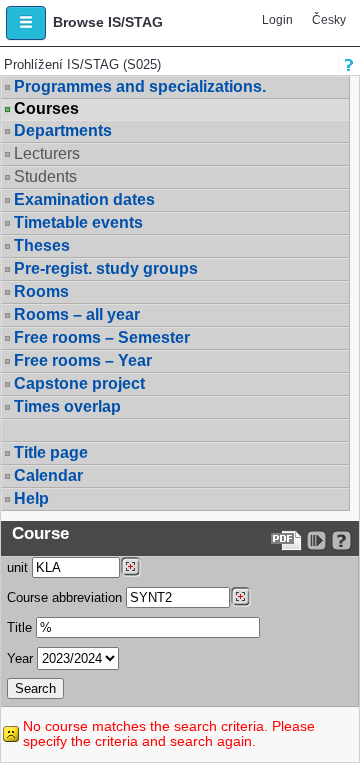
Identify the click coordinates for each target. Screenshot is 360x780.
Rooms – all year (77, 314)
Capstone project (79, 383)
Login (277, 20)
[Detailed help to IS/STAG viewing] (341, 540)
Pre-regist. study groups (106, 268)
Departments (63, 130)
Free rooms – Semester (102, 337)
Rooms (41, 291)
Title (19, 627)
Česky (329, 20)
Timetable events (78, 222)
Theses (42, 245)
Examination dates (84, 199)
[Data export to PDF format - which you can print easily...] (286, 540)
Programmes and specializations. (140, 86)
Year (20, 658)
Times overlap (67, 406)
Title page (51, 452)
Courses (46, 109)
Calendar (48, 475)
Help (31, 498)
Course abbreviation (64, 597)
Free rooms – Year (83, 360)
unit (17, 567)
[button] (26, 23)
